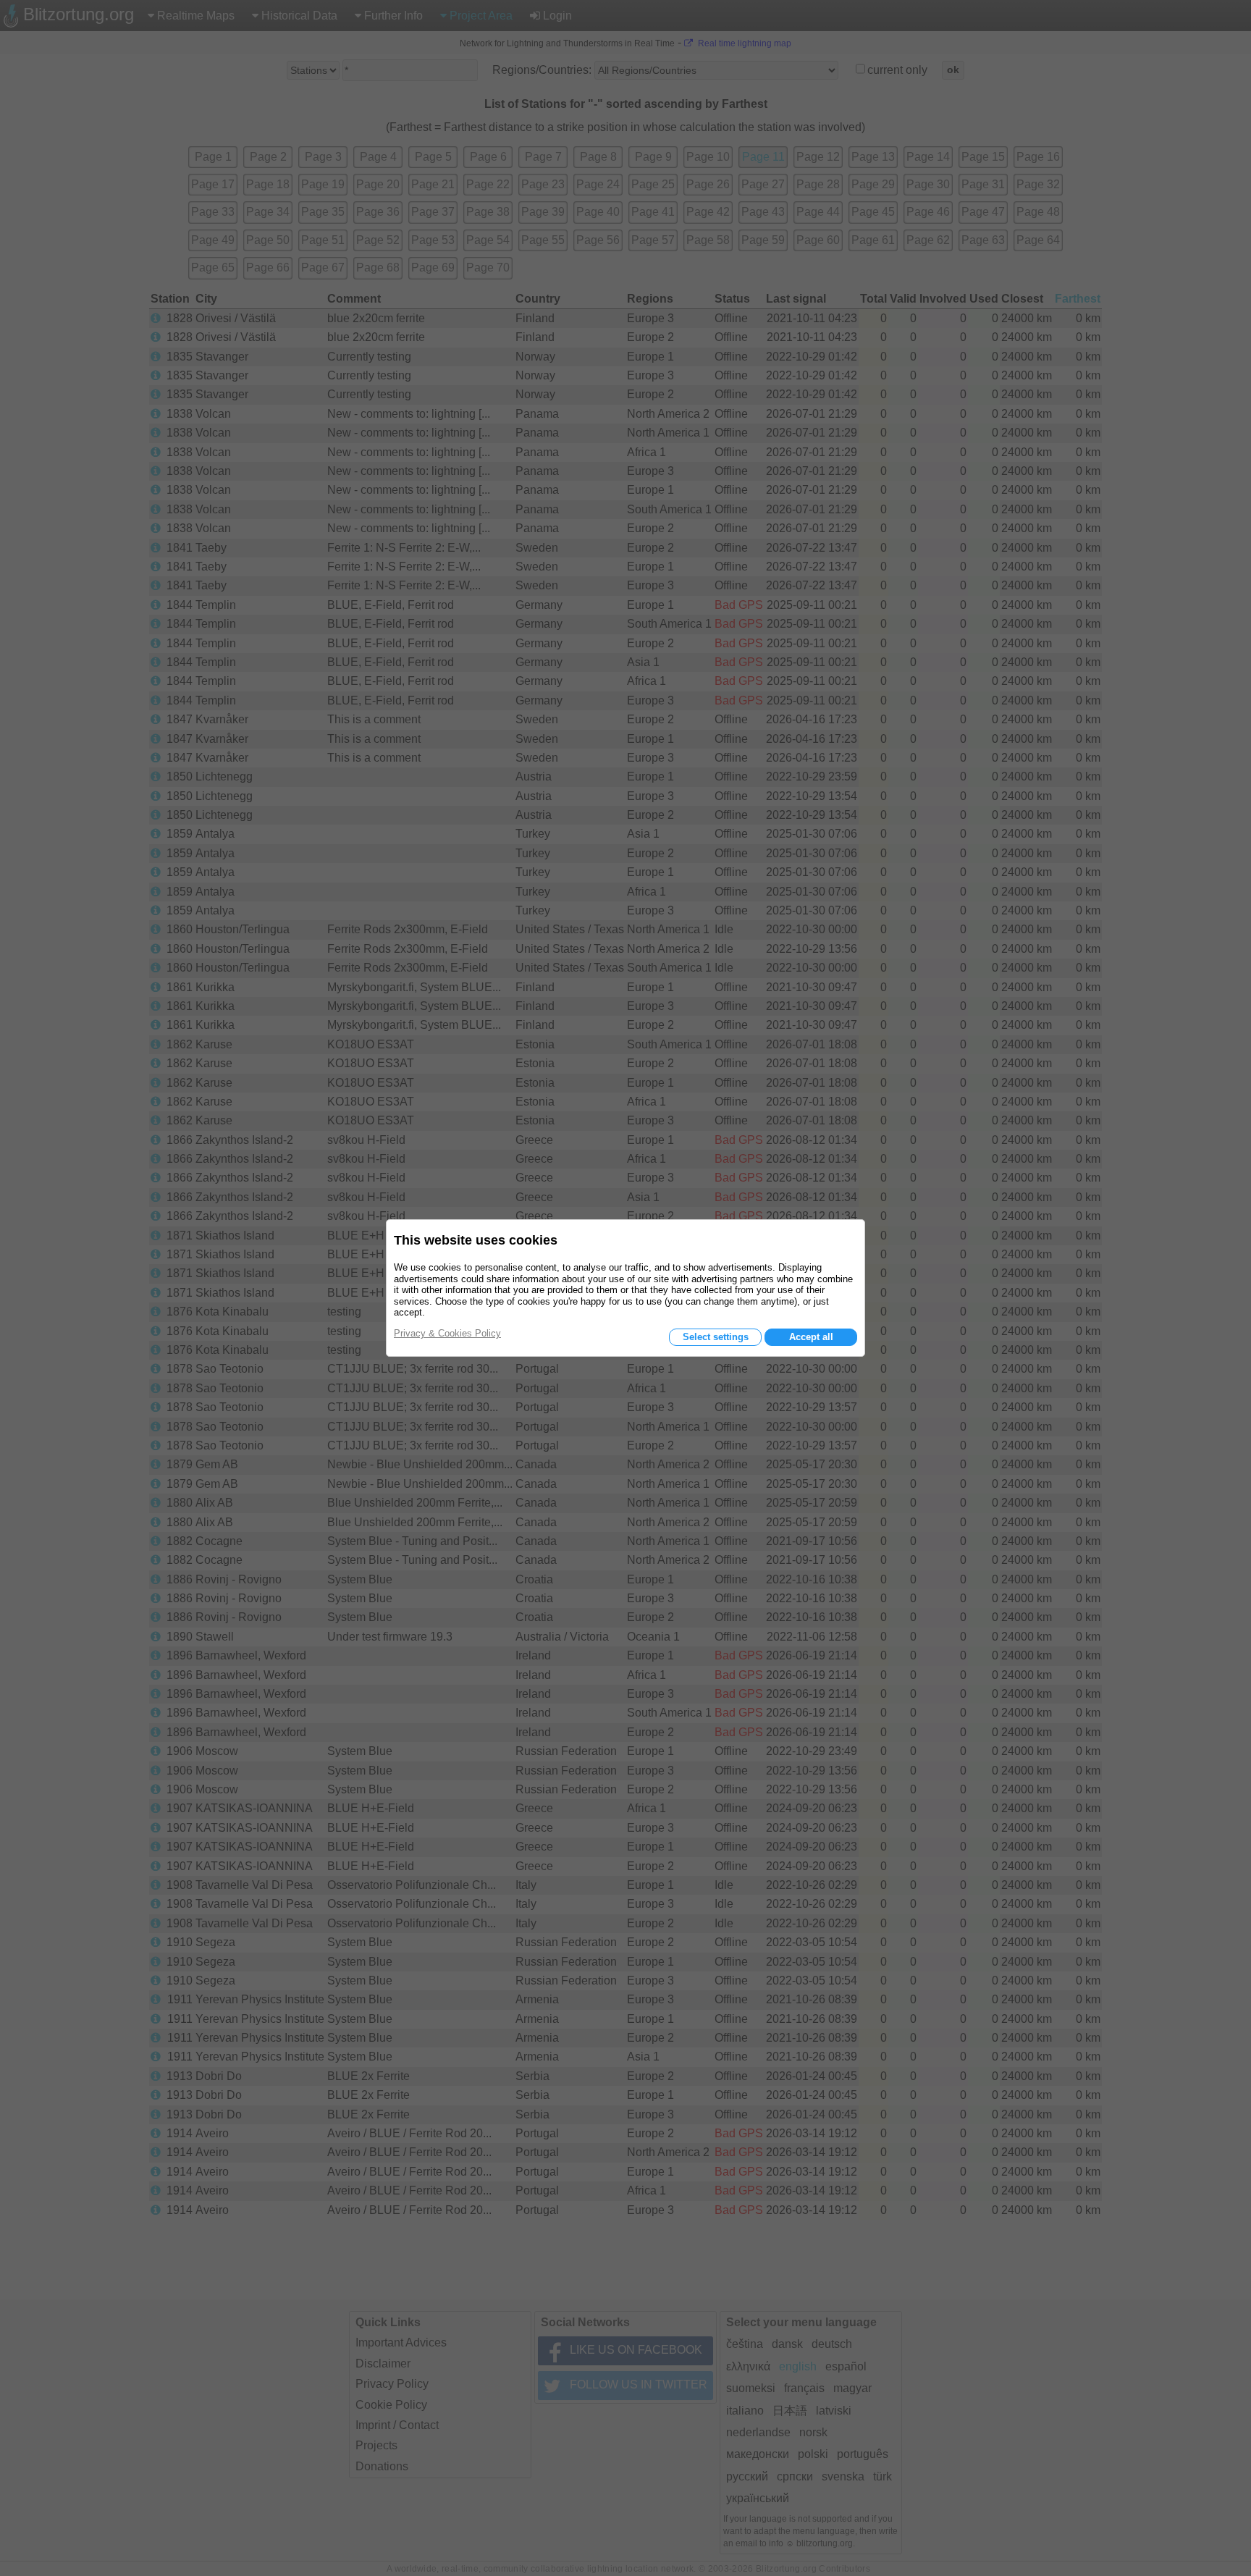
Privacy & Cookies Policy (447, 1333)
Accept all (811, 1337)
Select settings (716, 1337)
